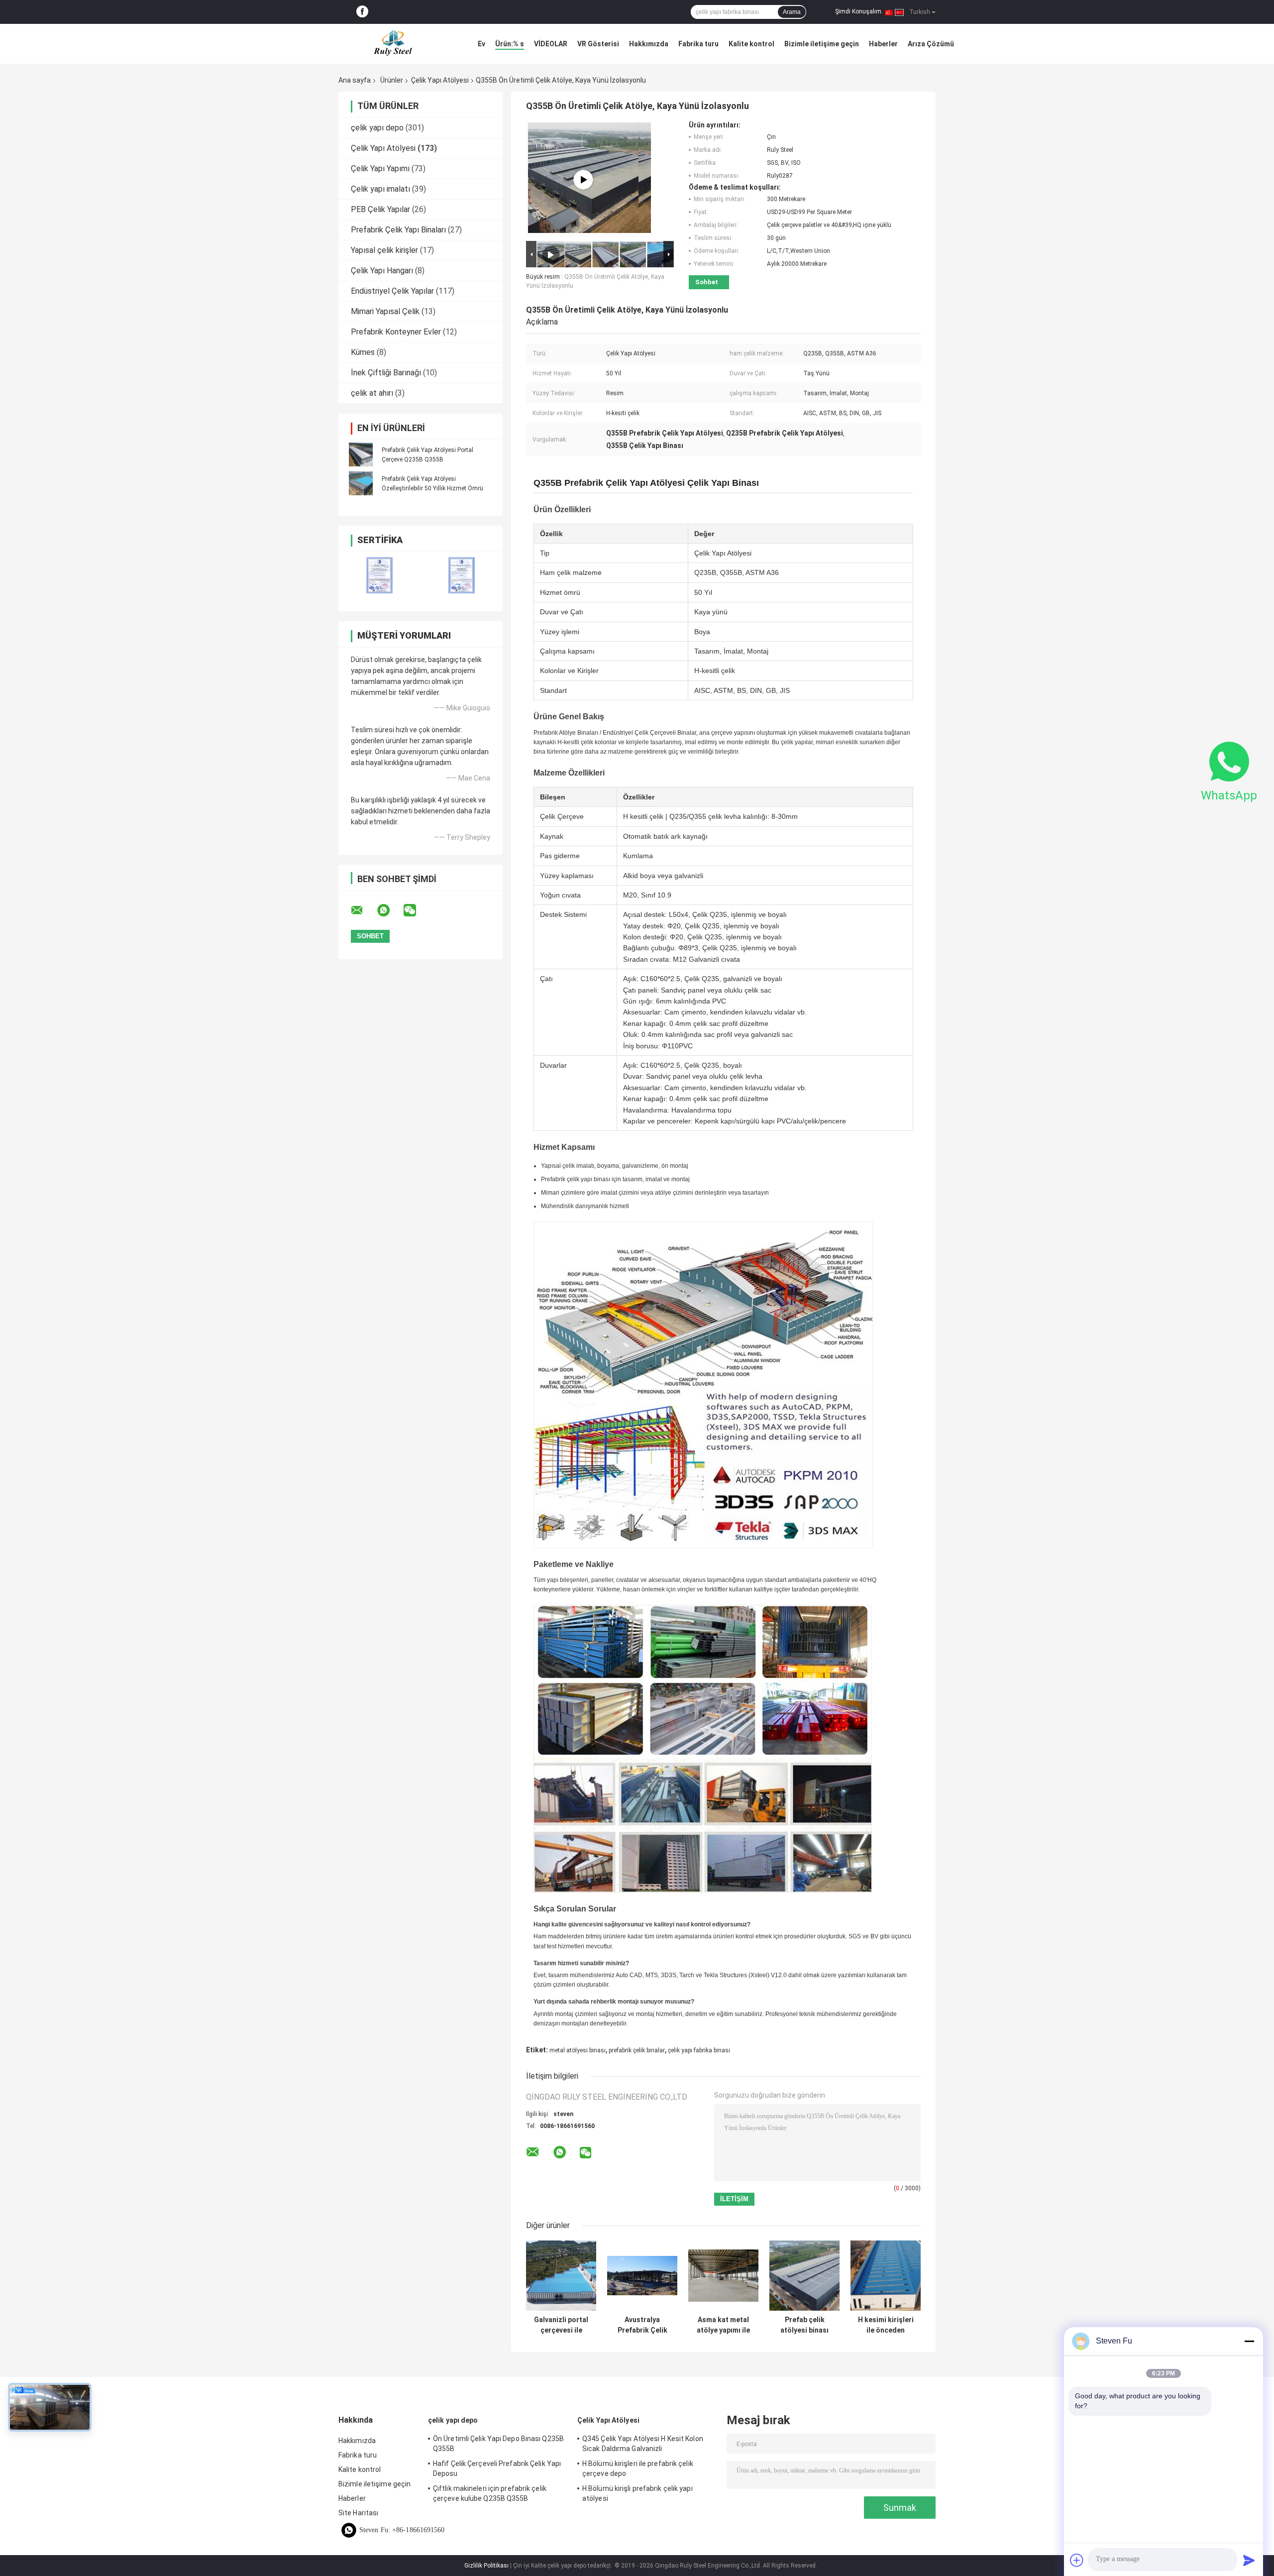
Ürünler (392, 80)
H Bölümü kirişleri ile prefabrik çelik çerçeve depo (638, 2468)
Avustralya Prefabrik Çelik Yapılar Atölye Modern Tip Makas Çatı (642, 2325)
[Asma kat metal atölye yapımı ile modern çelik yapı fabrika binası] (723, 2276)
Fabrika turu (698, 44)
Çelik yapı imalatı (380, 189)
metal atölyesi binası (578, 2050)
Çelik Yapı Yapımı (380, 168)
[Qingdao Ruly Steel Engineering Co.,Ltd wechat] (416, 910)
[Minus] (1249, 2341)
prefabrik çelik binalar (637, 2050)
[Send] (1249, 2560)
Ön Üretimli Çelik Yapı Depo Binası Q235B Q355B (498, 2444)
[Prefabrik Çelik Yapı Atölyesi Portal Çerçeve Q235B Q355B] (361, 454)
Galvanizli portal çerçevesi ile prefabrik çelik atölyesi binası (561, 2325)
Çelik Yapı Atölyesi (440, 80)
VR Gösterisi (598, 44)
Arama (792, 12)
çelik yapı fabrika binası (699, 2050)
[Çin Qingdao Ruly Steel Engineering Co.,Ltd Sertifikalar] (379, 575)
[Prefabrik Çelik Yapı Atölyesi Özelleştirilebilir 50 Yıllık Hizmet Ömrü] (361, 483)
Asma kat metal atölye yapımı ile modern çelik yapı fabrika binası (723, 2325)
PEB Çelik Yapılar (380, 209)
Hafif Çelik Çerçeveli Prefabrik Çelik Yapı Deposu (497, 2468)
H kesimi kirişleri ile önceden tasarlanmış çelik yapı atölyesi (886, 2325)
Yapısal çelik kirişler (384, 250)
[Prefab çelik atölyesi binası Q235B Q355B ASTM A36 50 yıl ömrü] (804, 2276)
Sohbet (707, 282)
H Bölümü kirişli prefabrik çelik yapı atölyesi (637, 2493)
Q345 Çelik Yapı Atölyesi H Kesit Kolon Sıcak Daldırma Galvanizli (643, 2444)
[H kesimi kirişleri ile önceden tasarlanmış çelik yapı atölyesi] (886, 2276)
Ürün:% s (510, 44)
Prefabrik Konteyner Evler (396, 332)
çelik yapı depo (377, 128)
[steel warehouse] (583, 180)
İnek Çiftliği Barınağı (386, 373)
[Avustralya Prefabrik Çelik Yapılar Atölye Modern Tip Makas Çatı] (642, 2276)
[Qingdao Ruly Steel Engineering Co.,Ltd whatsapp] (390, 910)
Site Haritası (358, 2513)
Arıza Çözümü (931, 44)
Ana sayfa (355, 80)
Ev (481, 44)
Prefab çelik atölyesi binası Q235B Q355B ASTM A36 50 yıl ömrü (804, 2325)
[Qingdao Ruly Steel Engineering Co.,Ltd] (393, 44)
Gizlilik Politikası (486, 2566)
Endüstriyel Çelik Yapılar (392, 291)
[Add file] (1077, 2560)
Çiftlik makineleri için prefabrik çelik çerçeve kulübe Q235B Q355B (490, 2493)
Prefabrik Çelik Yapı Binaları (398, 230)
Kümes (363, 352)
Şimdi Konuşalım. (859, 11)
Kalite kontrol (751, 44)
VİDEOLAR (551, 44)
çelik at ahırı (372, 393)
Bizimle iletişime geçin (822, 44)
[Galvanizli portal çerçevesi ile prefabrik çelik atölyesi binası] (561, 2276)
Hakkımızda (649, 44)
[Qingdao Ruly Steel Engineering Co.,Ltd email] (363, 910)
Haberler (883, 44)
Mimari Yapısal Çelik (385, 311)
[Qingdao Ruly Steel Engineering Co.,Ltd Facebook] (362, 12)
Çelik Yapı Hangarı (382, 271)
